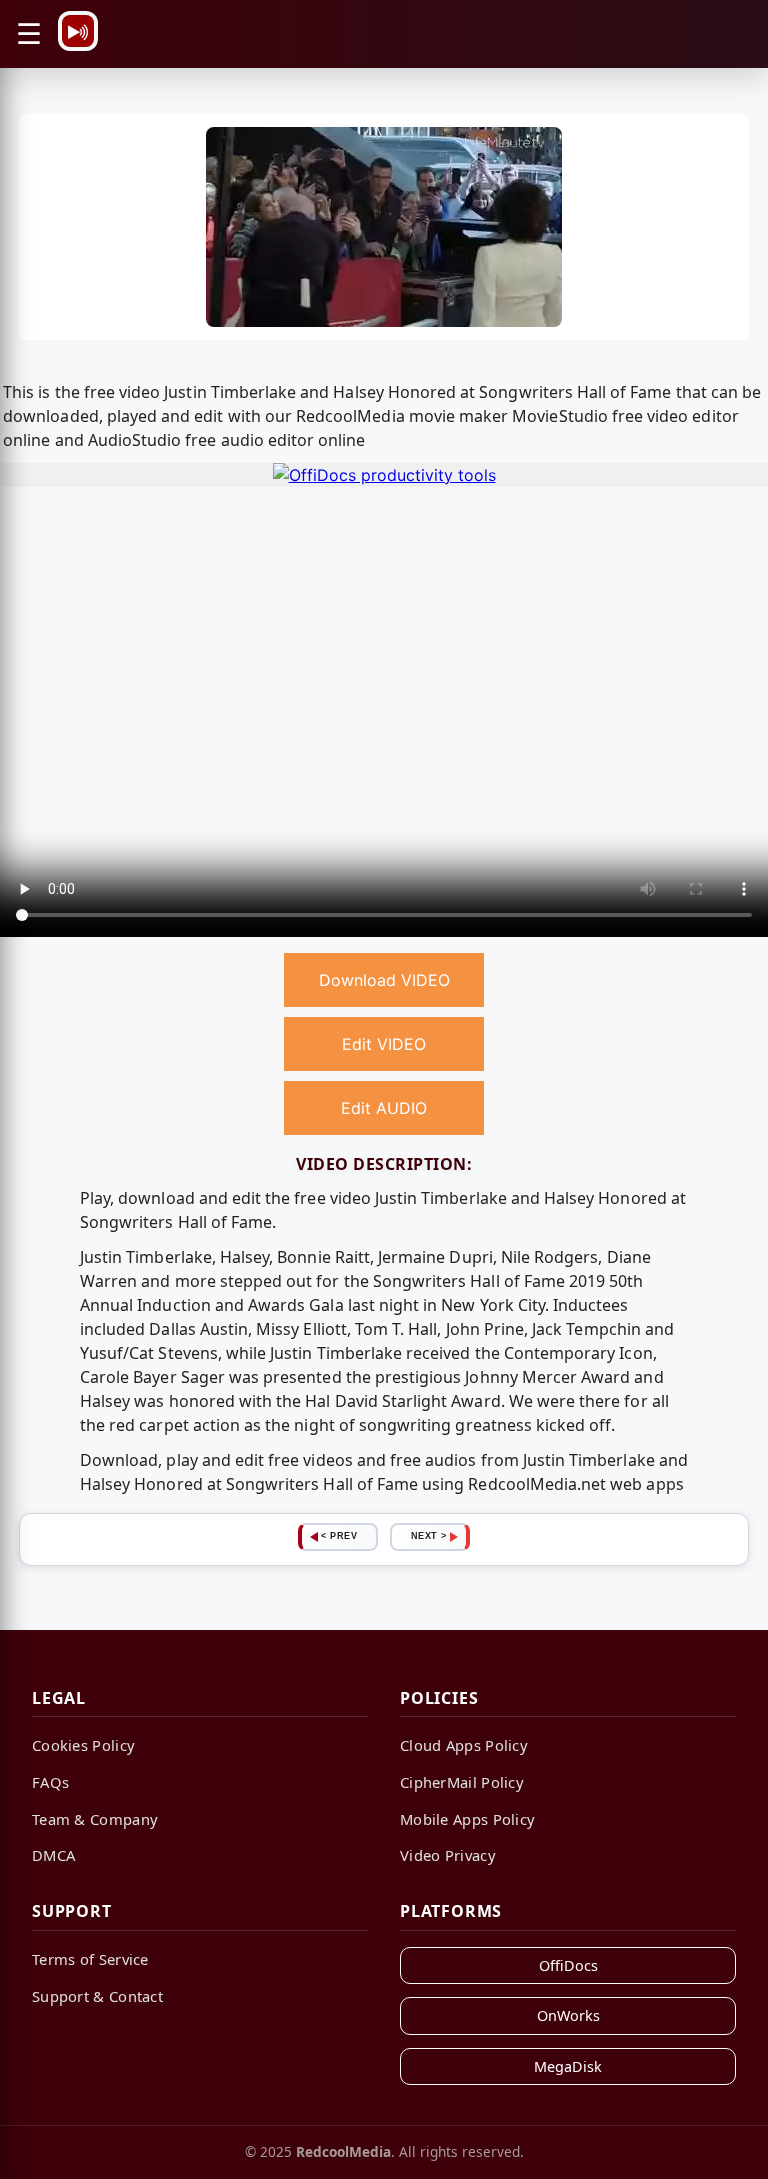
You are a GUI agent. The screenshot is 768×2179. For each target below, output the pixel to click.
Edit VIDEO (384, 1044)
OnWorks (568, 2015)
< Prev (339, 1536)
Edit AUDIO (384, 1108)
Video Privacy (448, 1855)
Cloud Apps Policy (464, 1745)
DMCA (53, 1855)
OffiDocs (568, 1965)
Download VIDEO (384, 980)
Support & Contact (97, 1996)
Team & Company (95, 1819)
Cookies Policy (83, 1745)
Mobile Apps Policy (467, 1819)
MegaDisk (568, 2066)
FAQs (50, 1782)
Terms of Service (90, 1959)
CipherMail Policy (462, 1782)
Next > (429, 1536)
